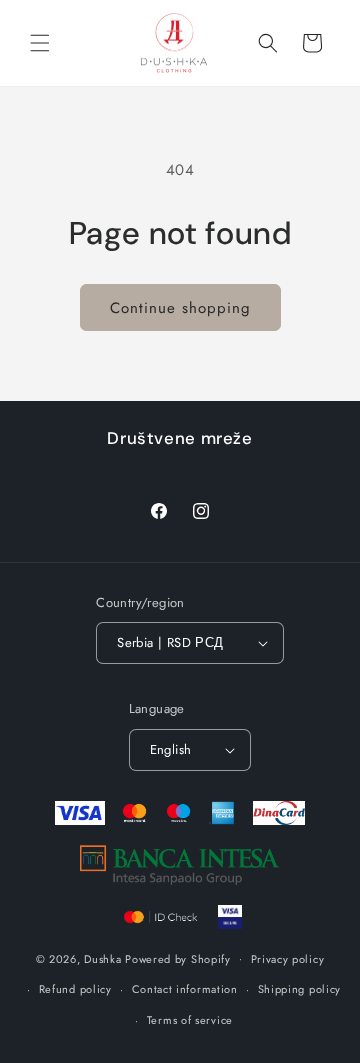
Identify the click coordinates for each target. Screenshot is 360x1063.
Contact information (185, 989)
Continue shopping (180, 308)
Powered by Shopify (178, 958)
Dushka (102, 958)
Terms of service (190, 1020)
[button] (40, 43)
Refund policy (75, 989)
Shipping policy (300, 989)
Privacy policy (288, 959)
